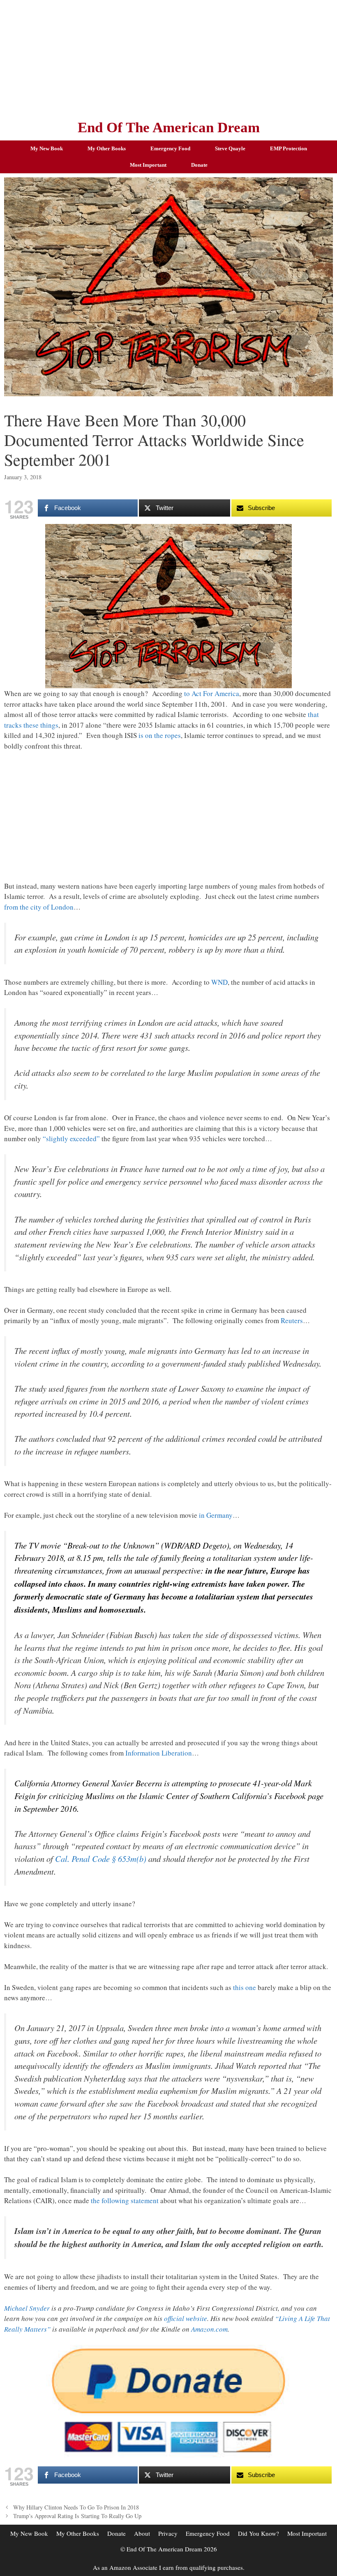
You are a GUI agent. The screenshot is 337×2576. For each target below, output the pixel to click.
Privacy (168, 2533)
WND (219, 982)
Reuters (292, 1320)
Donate (199, 165)
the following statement (125, 2200)
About (142, 2533)
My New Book (47, 148)
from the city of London (39, 907)
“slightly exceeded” (71, 1139)
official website (186, 2318)
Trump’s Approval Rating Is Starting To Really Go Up (77, 2516)
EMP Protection (289, 148)
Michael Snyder (27, 2308)
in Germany (216, 1515)
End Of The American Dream (169, 128)
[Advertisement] (168, 57)
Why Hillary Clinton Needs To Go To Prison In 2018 (76, 2507)
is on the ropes (160, 735)
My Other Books (107, 148)
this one (245, 1987)
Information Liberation (159, 1753)
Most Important (148, 165)
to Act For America (212, 693)
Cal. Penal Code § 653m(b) (101, 1859)
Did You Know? (259, 2533)
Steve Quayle (230, 148)
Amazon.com (209, 2329)
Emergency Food (170, 148)
